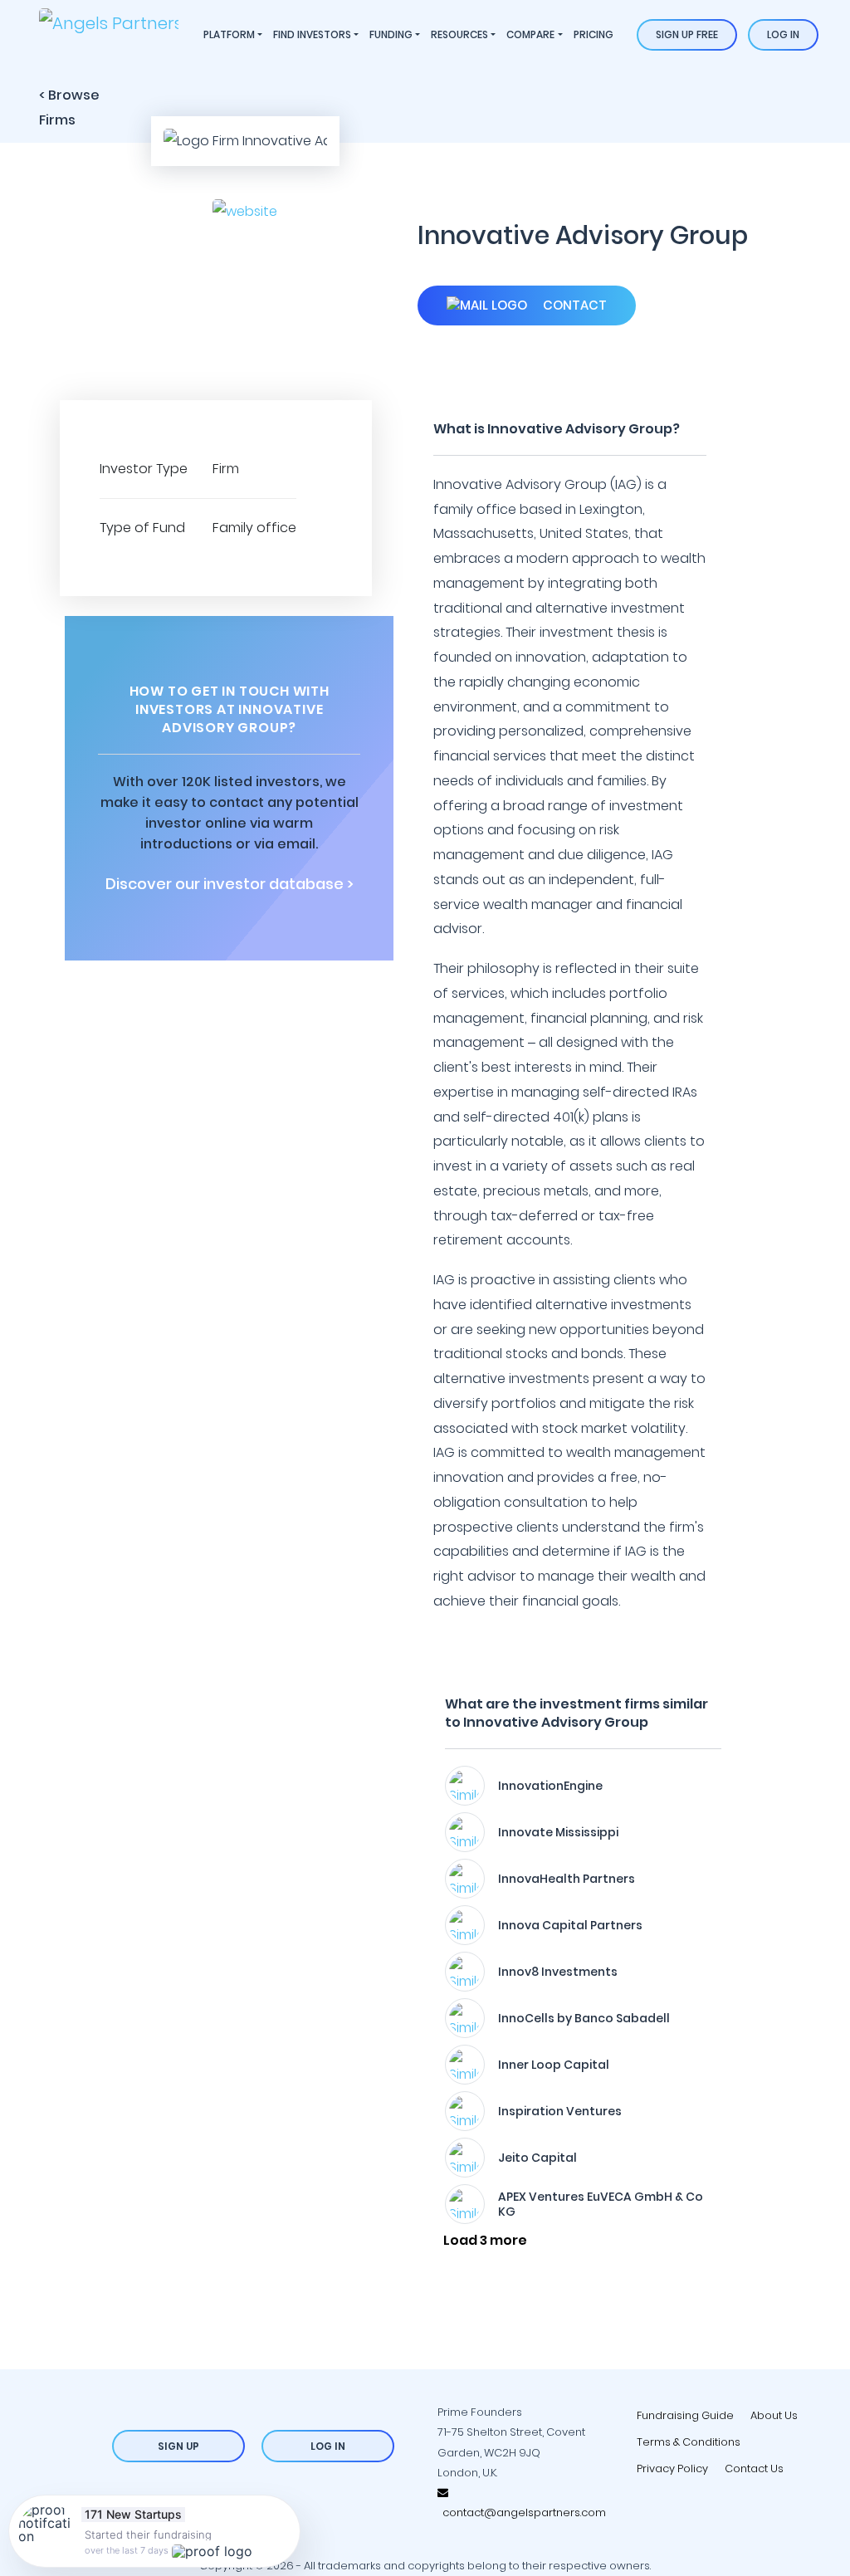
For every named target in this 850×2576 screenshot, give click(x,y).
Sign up (178, 2446)
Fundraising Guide (685, 2415)
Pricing (594, 34)
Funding (391, 34)
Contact (573, 305)
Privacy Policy (672, 2468)
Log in (783, 34)
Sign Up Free (687, 34)
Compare (530, 34)
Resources (459, 34)
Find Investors (312, 34)
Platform (229, 34)
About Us (774, 2415)
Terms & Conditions (689, 2442)
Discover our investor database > (230, 884)
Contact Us (754, 2468)
